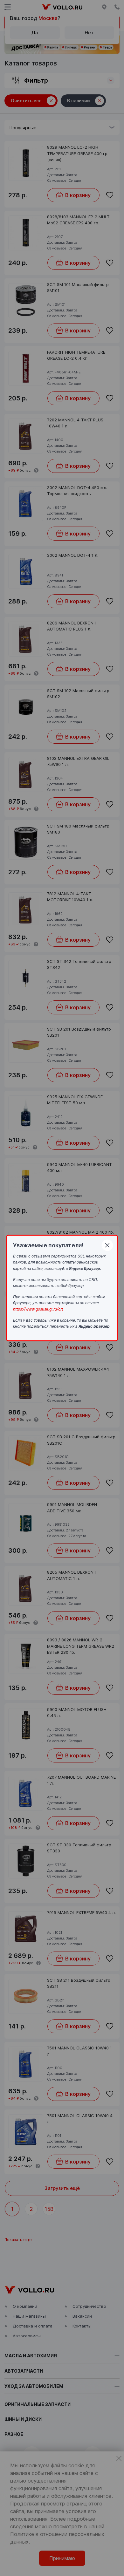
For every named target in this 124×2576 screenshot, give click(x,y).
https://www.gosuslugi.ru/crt (38, 1309)
